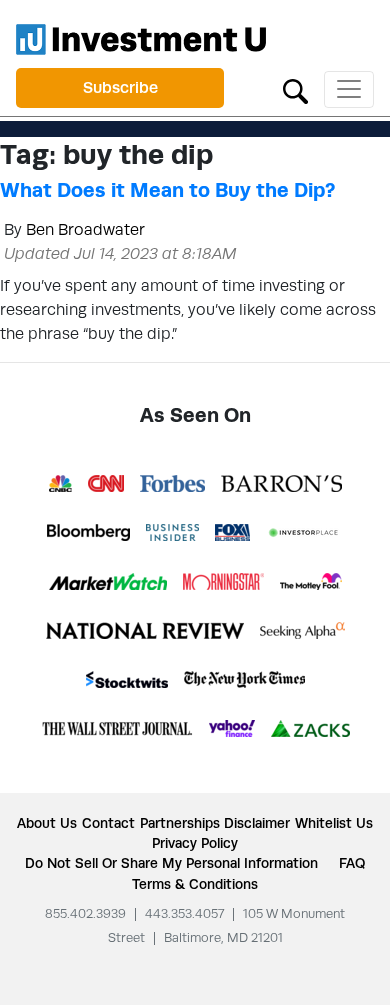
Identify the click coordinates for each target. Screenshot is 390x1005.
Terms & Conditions (195, 884)
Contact (108, 823)
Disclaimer (257, 823)
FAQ (352, 863)
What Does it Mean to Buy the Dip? (167, 190)
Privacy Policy (195, 843)
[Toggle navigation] (349, 89)
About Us (47, 823)
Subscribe (120, 87)
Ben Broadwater (85, 229)
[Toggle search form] (295, 89)
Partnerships (180, 823)
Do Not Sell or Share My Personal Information (171, 863)
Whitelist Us (334, 823)
